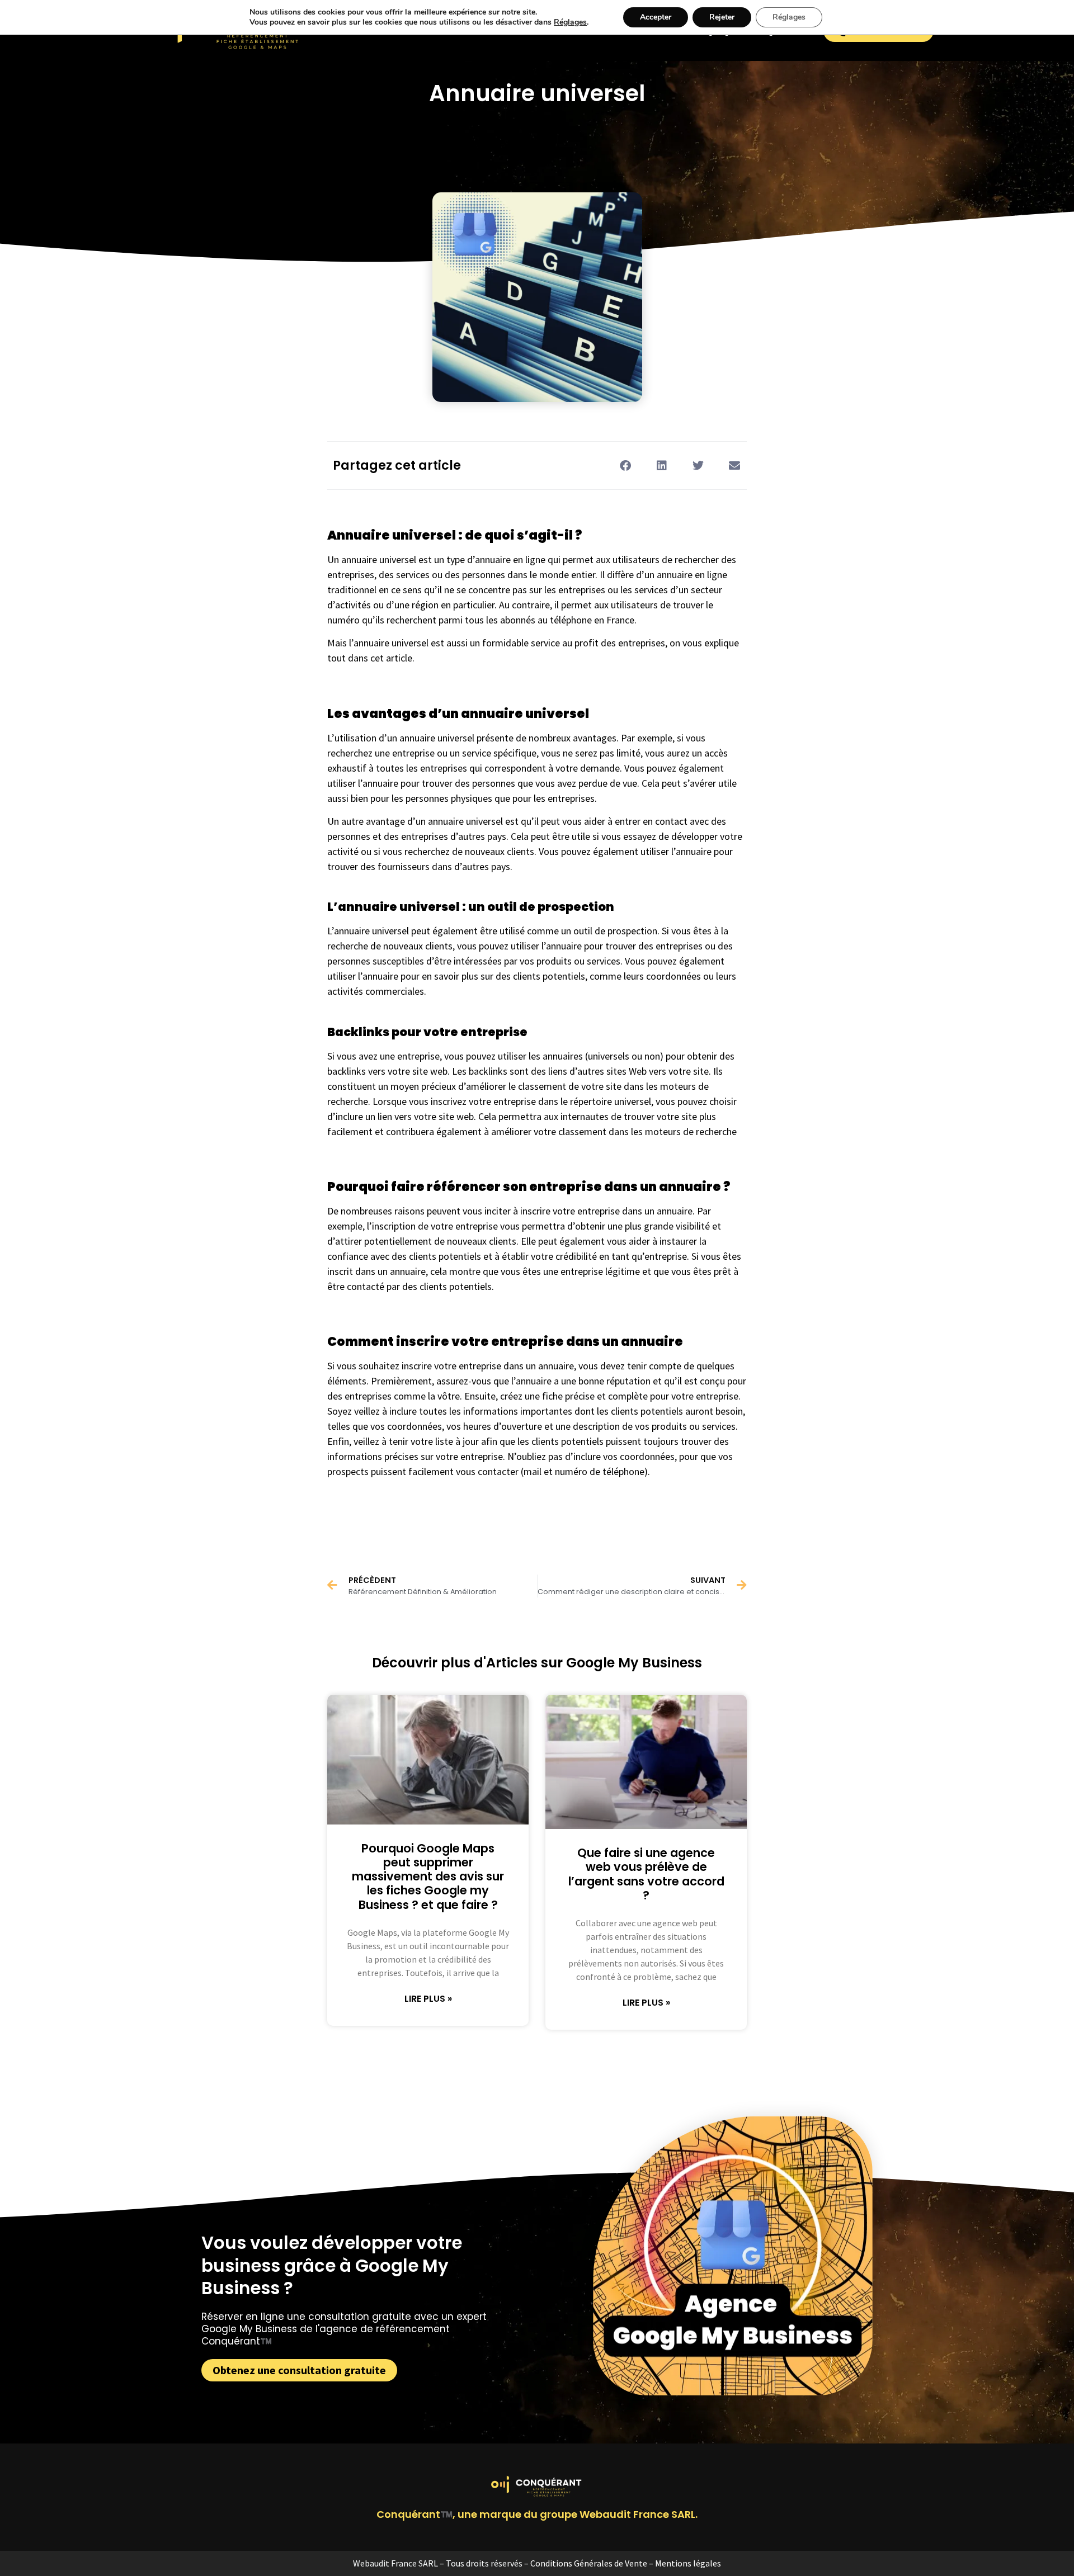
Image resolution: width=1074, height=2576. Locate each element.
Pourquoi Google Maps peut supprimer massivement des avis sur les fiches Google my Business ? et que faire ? (428, 1877)
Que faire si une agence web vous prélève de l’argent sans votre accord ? (646, 1874)
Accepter (656, 17)
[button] (625, 465)
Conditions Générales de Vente (589, 2563)
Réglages (570, 22)
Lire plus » (428, 1999)
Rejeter (722, 17)
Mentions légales (688, 2563)
